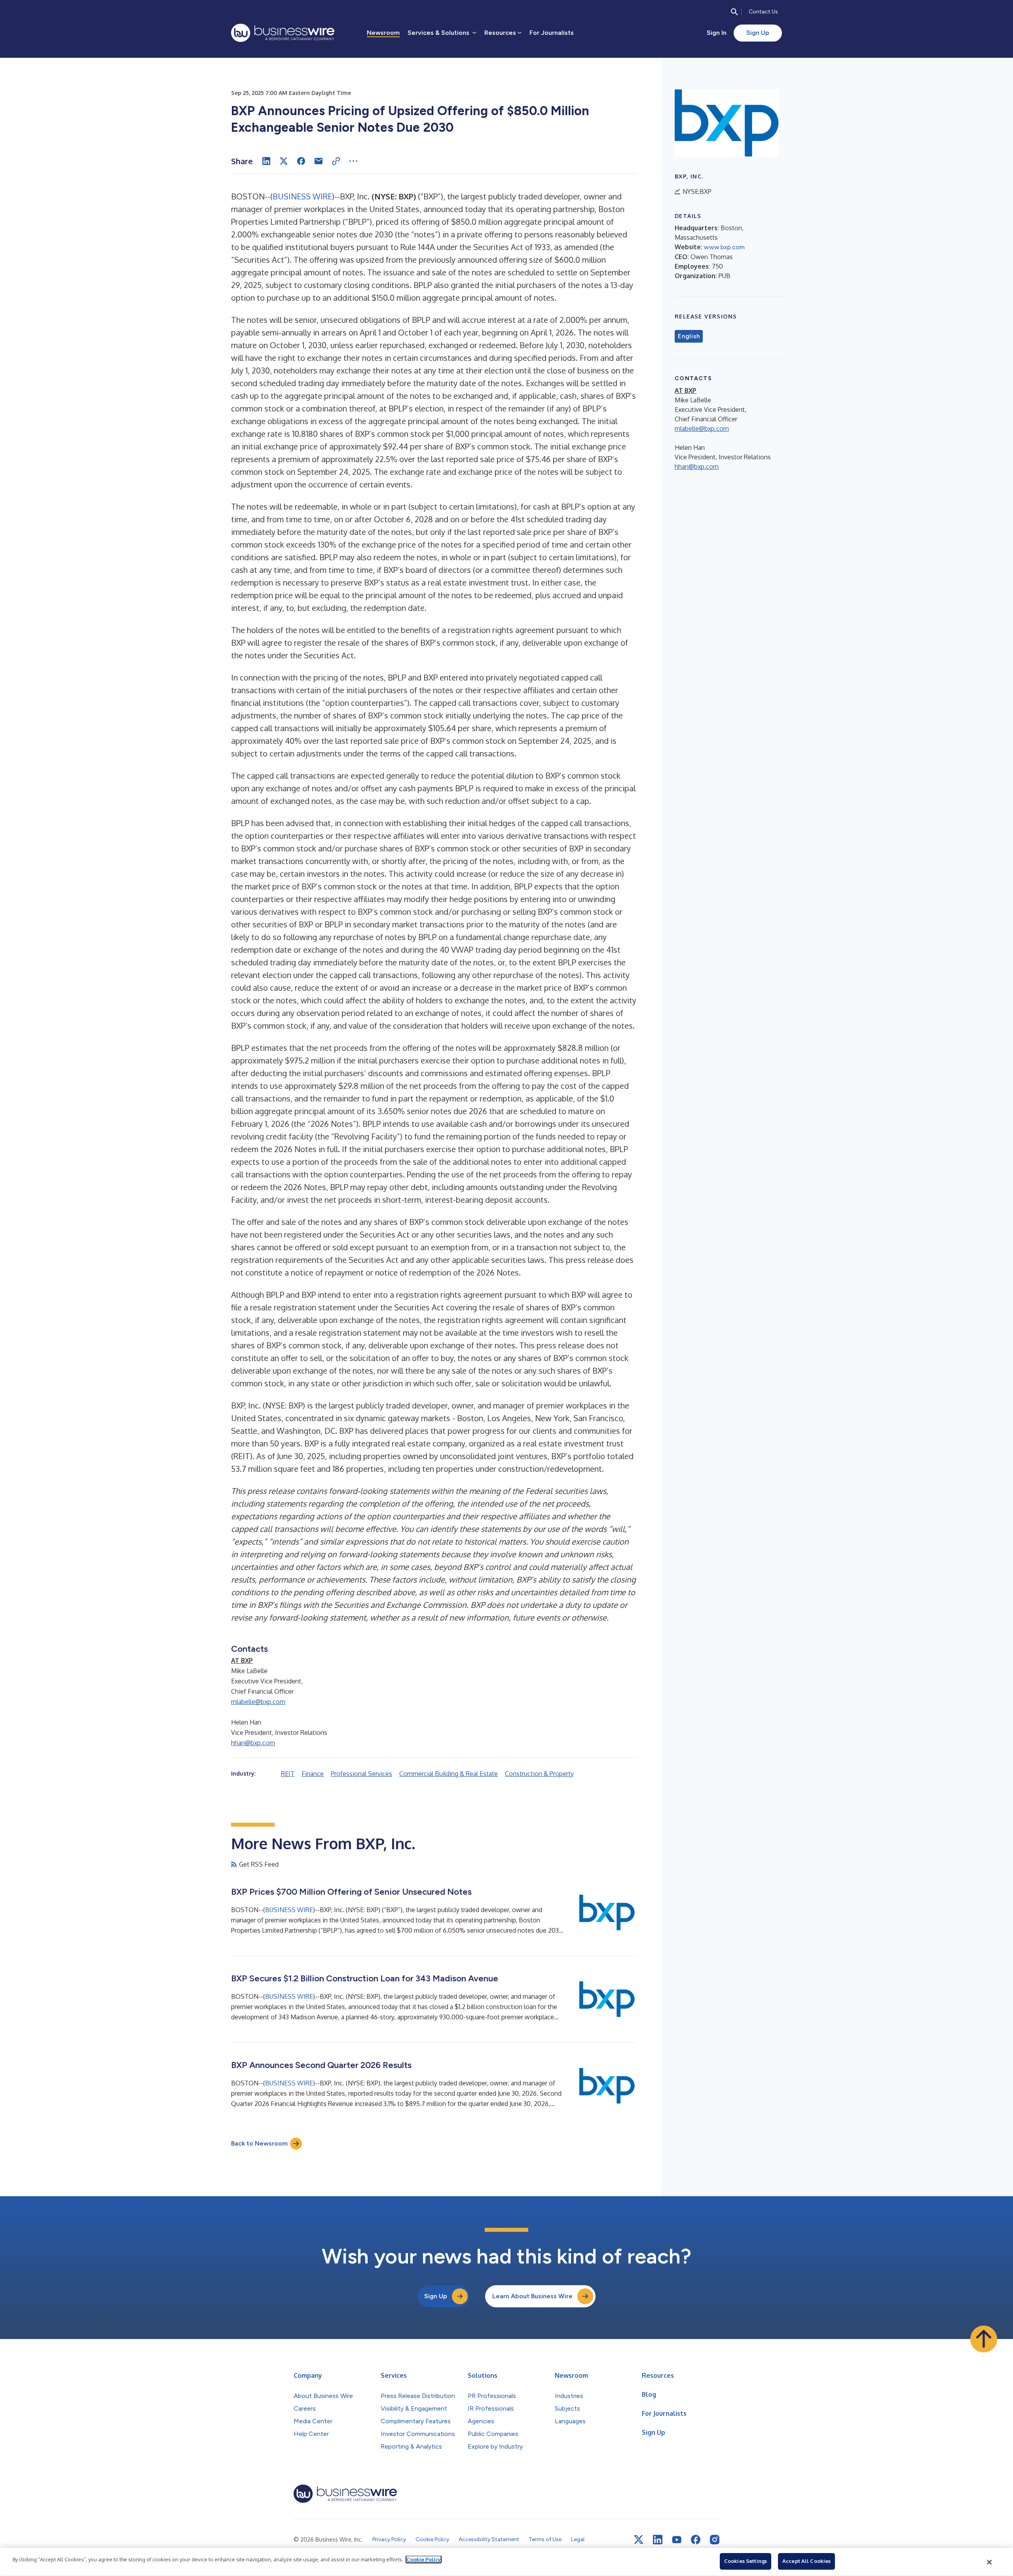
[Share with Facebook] (301, 161)
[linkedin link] (658, 2540)
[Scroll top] (984, 2339)
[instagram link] (715, 2540)
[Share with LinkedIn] (266, 161)
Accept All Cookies (806, 2561)
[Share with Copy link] (336, 161)
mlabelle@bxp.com (258, 1702)
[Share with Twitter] (284, 161)
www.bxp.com (724, 247)
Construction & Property (539, 1774)
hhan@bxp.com (253, 1743)
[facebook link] (696, 2540)
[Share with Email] (319, 161)
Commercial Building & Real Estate (449, 1774)
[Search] (734, 12)
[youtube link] (677, 2540)
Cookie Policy (424, 2559)
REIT (288, 1774)
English (689, 336)
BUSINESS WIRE (302, 196)
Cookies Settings (746, 2561)
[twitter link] (639, 2540)
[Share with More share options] (353, 161)
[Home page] (283, 33)
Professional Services (361, 1774)
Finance (313, 1774)
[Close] (990, 2562)
